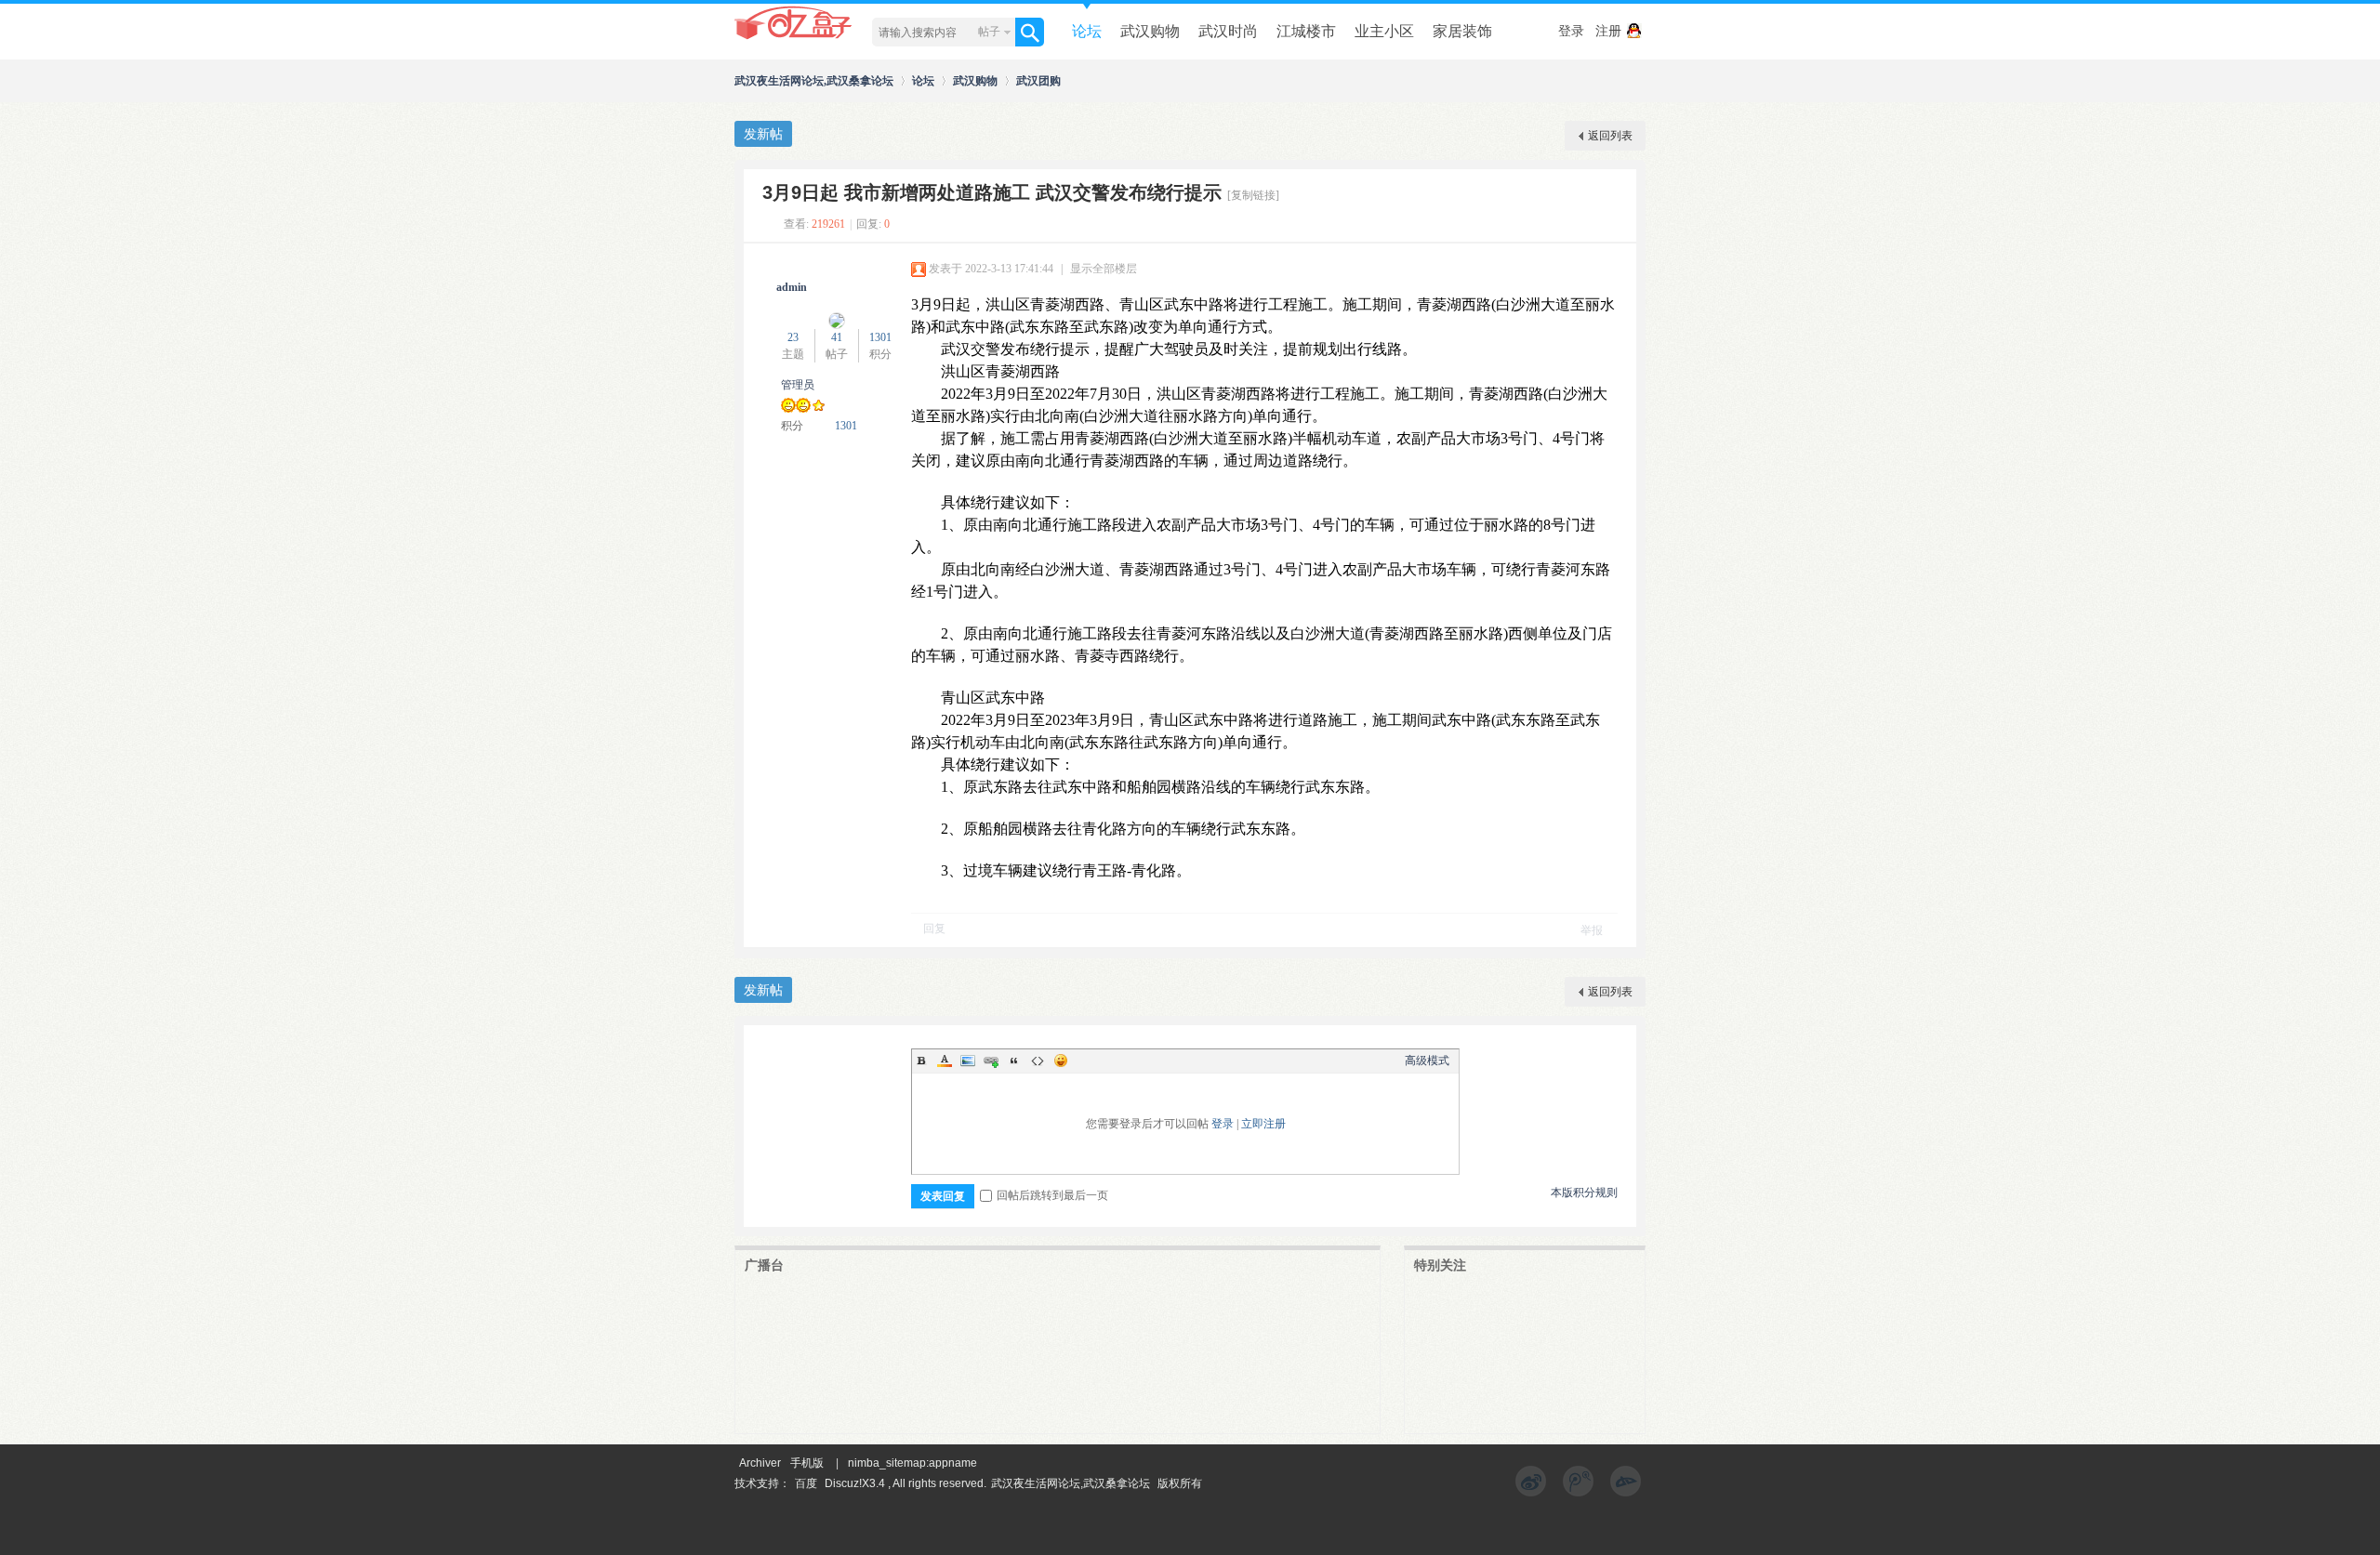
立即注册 (1263, 1124)
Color (945, 1061)
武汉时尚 (1228, 31)
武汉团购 (1038, 80)
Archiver (760, 1463)
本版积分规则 (1584, 1193)
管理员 (798, 385)
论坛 (1087, 31)
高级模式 (1427, 1061)
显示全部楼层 (1104, 269)
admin (792, 287)
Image (968, 1061)
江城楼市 (1306, 31)
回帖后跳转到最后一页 (1052, 1195)
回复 (934, 929)
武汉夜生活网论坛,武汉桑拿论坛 (814, 80)
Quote (1014, 1061)
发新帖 (763, 134)
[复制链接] (1253, 195)
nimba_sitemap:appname (912, 1463)
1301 (880, 337)
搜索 (1030, 32)
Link (991, 1061)
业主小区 (1384, 31)
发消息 (770, 455)
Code (1038, 1061)
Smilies (1061, 1061)
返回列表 (1610, 136)
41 (837, 337)
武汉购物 (1150, 31)
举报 (1592, 930)
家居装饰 (1462, 31)
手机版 (807, 1463)
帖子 (989, 32)
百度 (806, 1483)
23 (793, 337)
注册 (1608, 31)
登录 (1571, 31)
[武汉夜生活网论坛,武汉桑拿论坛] (794, 38)
